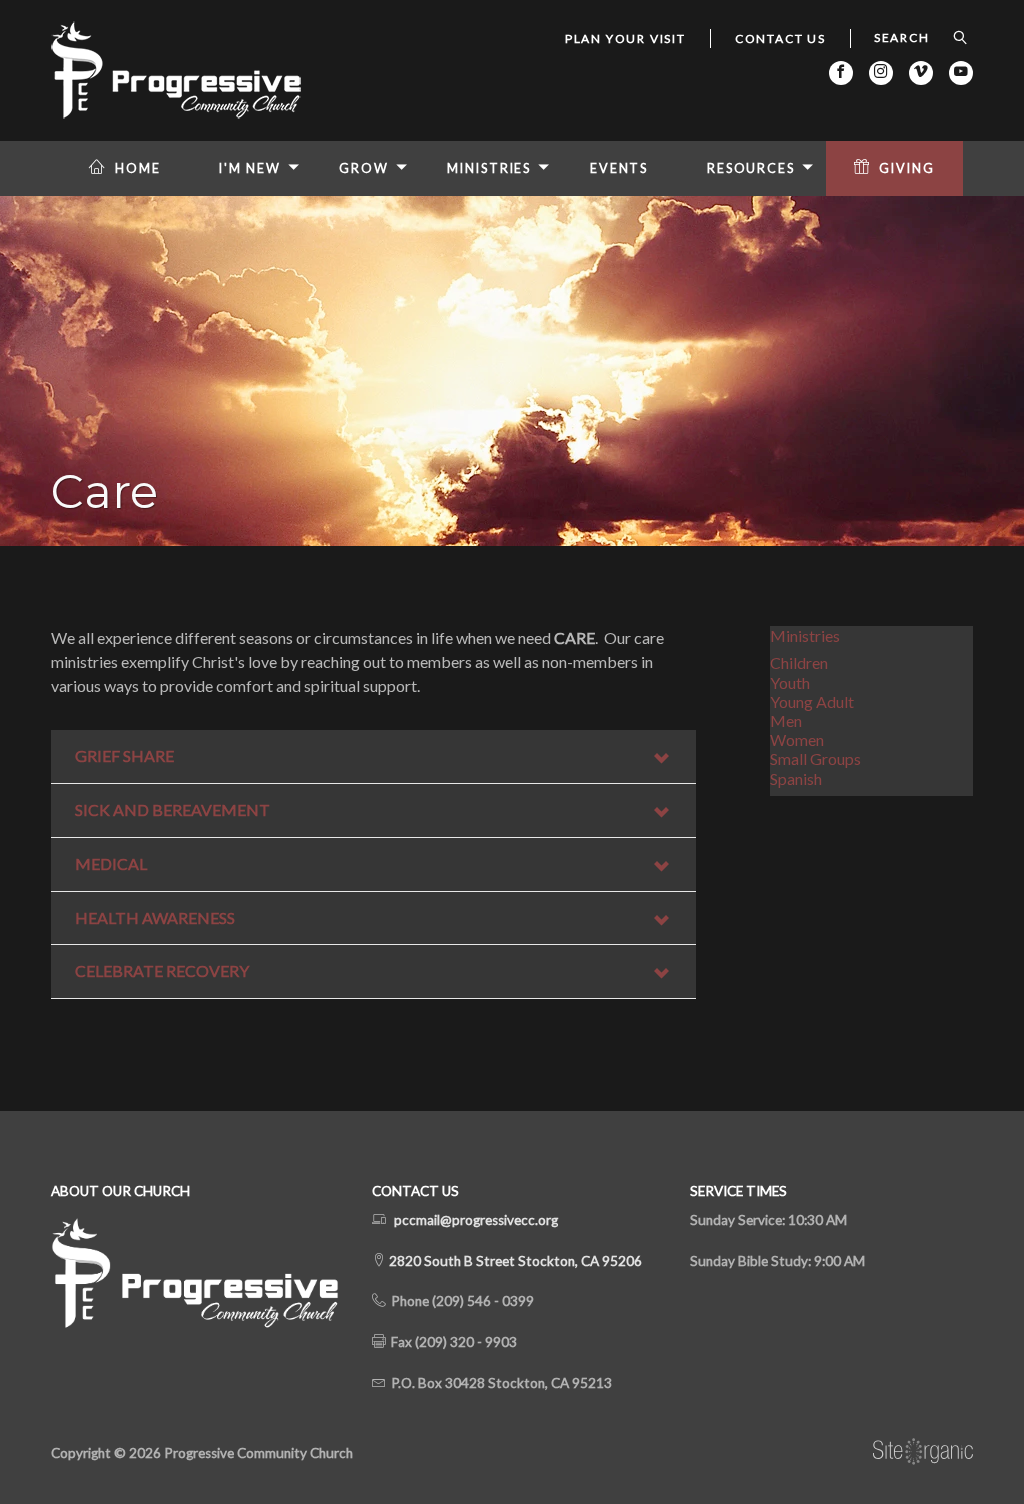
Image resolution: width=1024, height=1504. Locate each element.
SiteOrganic (923, 1452)
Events (619, 168)
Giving (906, 168)
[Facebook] (841, 73)
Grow (364, 168)
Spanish (796, 778)
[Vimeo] (921, 73)
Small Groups (815, 758)
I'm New (249, 168)
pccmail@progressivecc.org (476, 1220)
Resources (751, 168)
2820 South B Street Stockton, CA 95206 (514, 1261)
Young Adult (812, 701)
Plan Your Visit (625, 38)
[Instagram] (881, 73)
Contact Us (780, 38)
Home (138, 168)
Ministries (489, 168)
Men (786, 720)
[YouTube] (961, 73)
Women (797, 739)
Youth (790, 682)
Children (799, 662)
